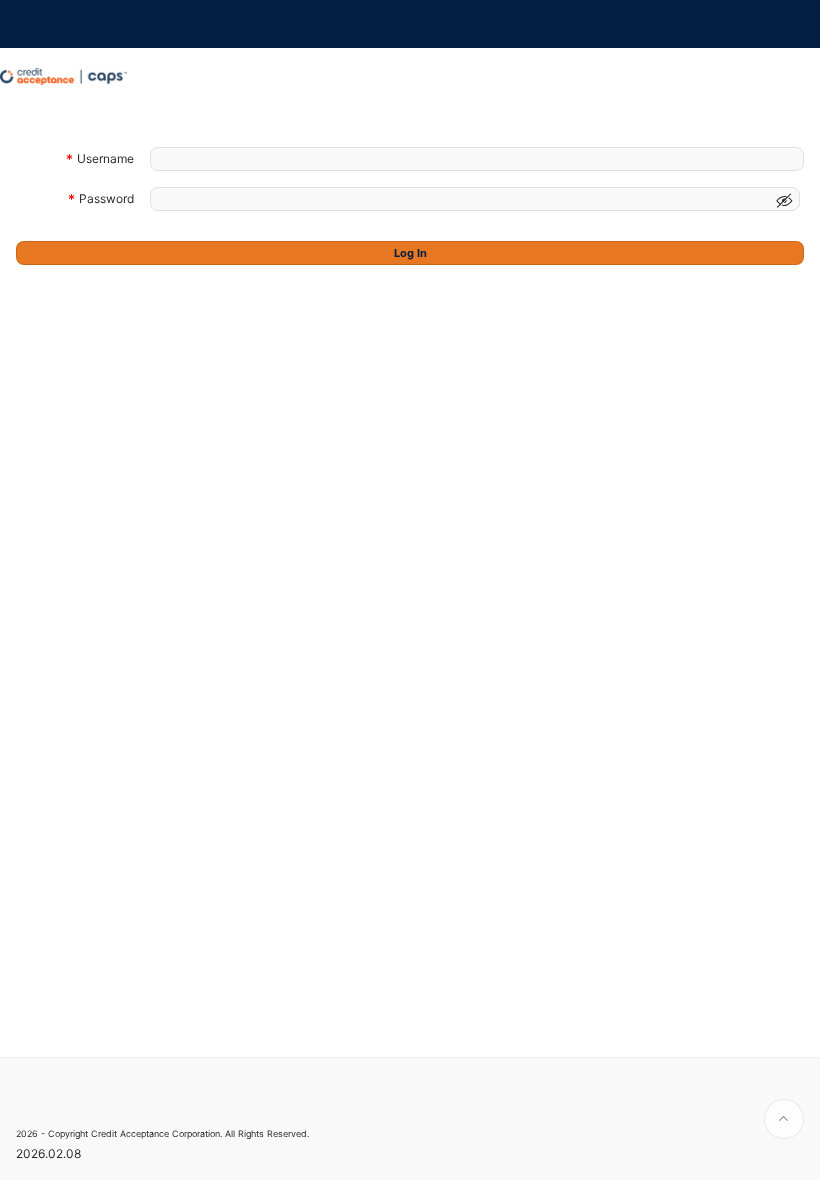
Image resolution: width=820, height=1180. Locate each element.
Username (105, 160)
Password (106, 200)
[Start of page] (784, 1119)
